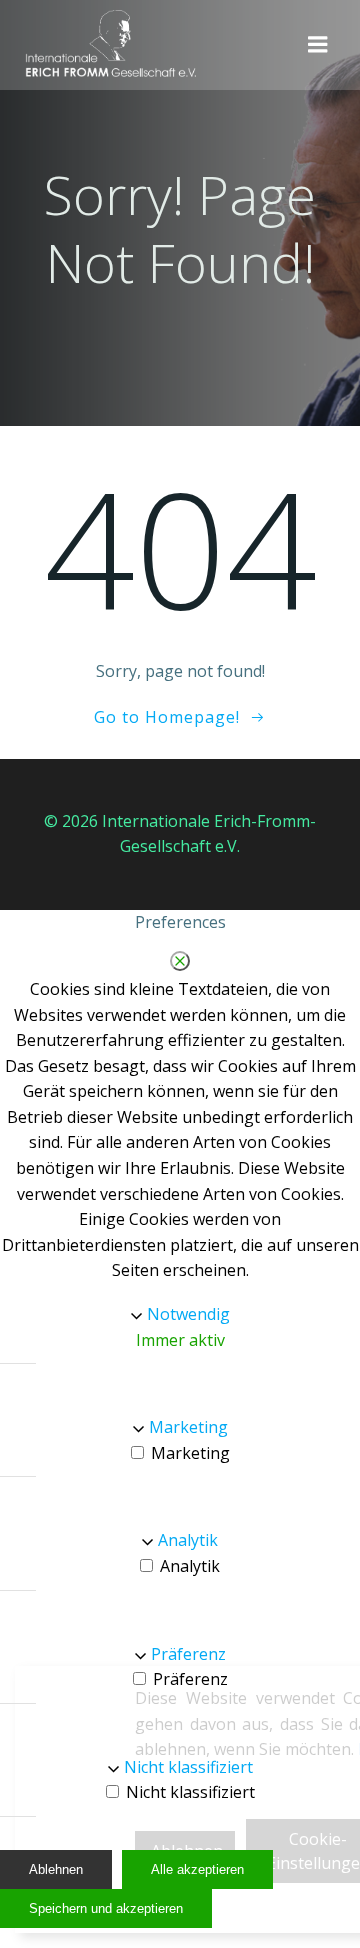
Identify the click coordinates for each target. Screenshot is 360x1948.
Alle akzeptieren (197, 1869)
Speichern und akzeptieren (106, 1908)
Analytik (188, 1540)
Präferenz (188, 1654)
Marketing (188, 1427)
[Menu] (318, 45)
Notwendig (188, 1314)
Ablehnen (56, 1869)
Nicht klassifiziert (188, 1767)
